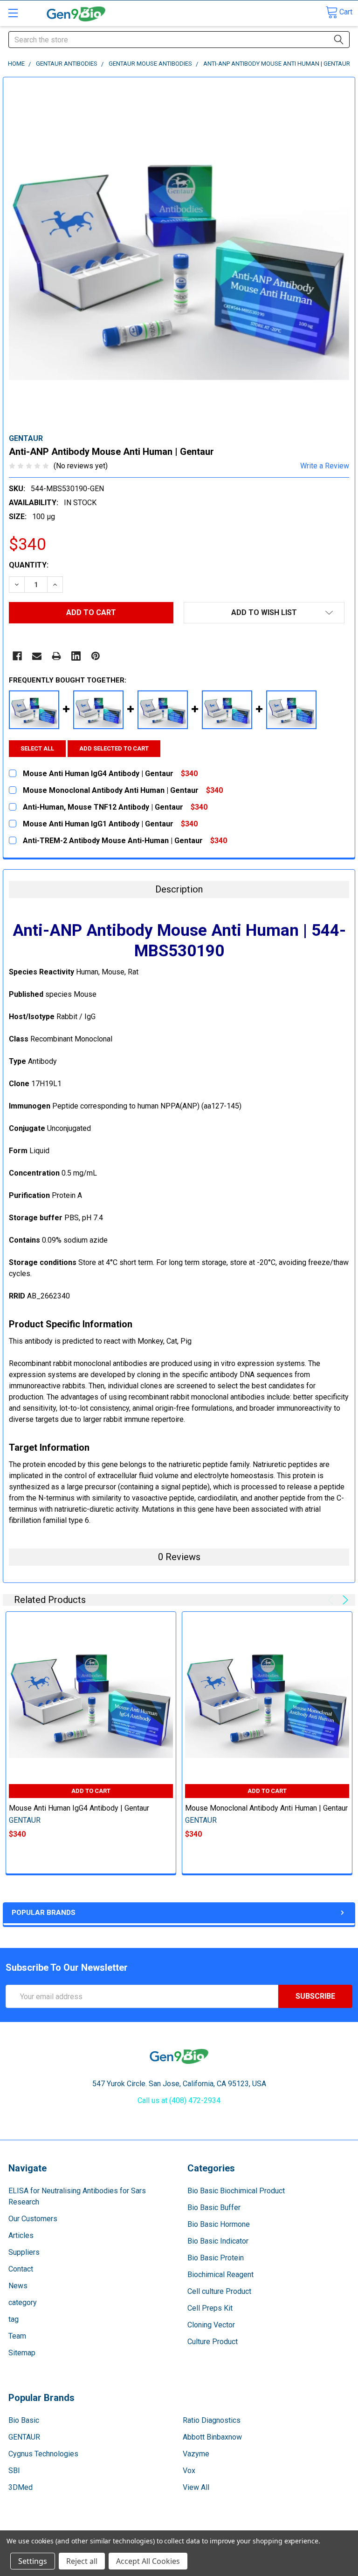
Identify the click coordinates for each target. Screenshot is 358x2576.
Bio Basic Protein (216, 2258)
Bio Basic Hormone (219, 2224)
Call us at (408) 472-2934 (179, 2100)
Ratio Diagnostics (212, 2420)
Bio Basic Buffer (214, 2208)
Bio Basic (24, 2420)
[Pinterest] (96, 656)
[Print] (56, 656)
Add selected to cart (114, 748)
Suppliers (24, 2252)
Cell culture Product (219, 2291)
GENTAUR (24, 2437)
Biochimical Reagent (220, 2275)
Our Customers (33, 2219)
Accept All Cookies (148, 2561)
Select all (37, 748)
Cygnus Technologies (43, 2454)
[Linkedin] (76, 656)
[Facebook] (17, 656)
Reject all (82, 2561)
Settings (33, 2561)
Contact (21, 2269)
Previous (332, 1600)
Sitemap (22, 2353)
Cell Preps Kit (210, 2308)
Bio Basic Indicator (218, 2241)
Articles (21, 2235)
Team (17, 2336)
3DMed (21, 2487)
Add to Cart (91, 1791)
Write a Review (325, 466)
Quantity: (29, 565)
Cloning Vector (211, 2325)
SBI (14, 2471)
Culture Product (213, 2342)
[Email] (37, 656)
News (18, 2286)
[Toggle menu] (13, 13)
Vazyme (196, 2454)
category (23, 2302)
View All (196, 2487)
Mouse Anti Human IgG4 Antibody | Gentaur (79, 1808)
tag (14, 2319)
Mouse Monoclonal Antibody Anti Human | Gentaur (266, 1808)
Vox (189, 2471)
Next (344, 1600)
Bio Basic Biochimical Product (236, 2191)
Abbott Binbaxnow (212, 2437)
